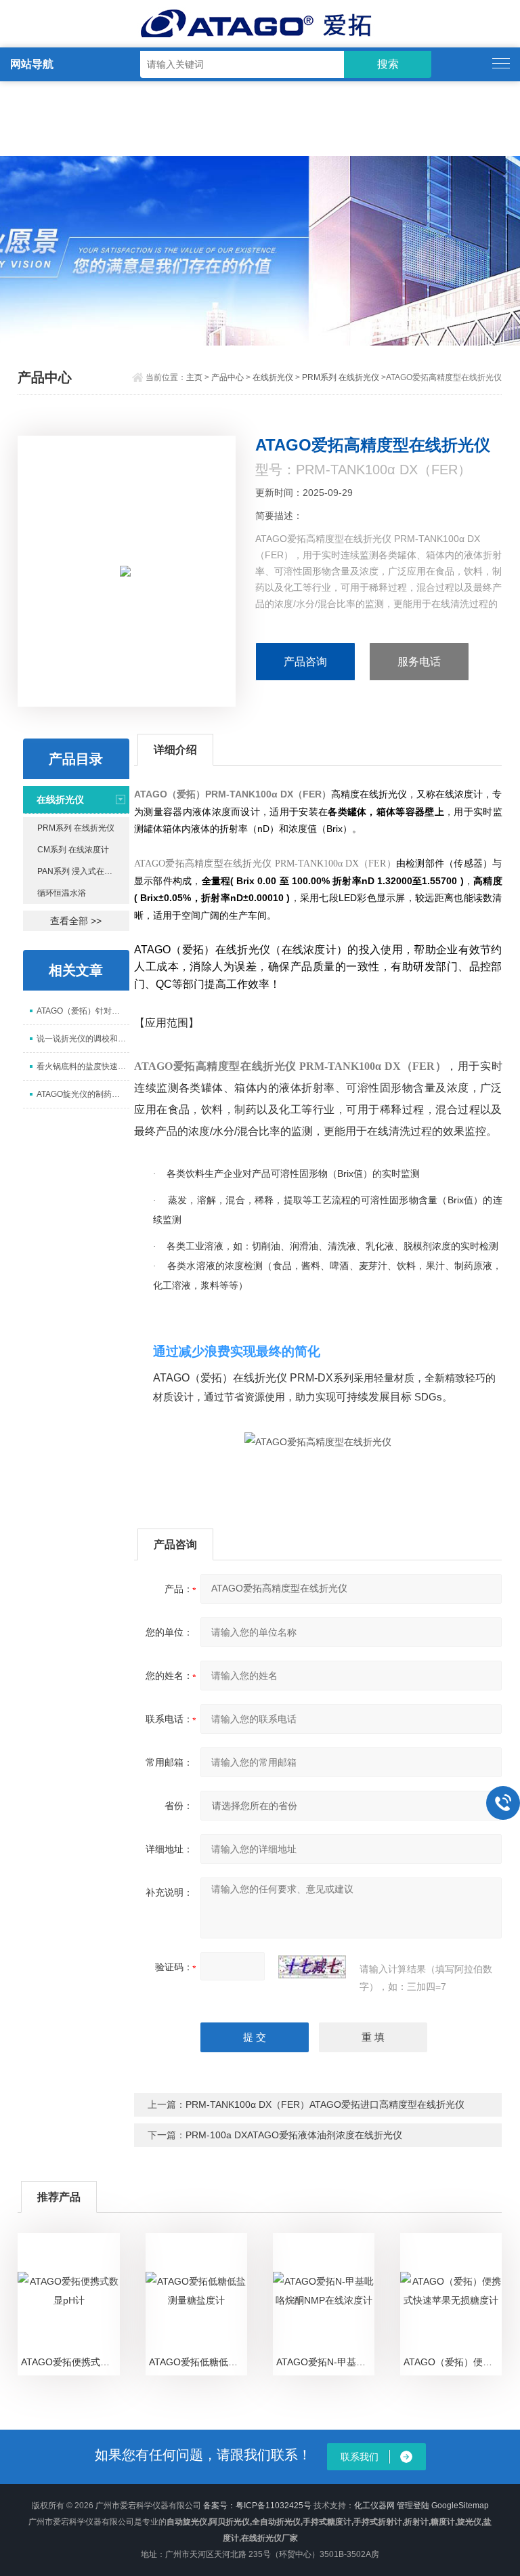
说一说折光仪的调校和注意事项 (83, 1039)
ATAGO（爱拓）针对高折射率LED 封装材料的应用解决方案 (83, 1011)
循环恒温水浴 (62, 893)
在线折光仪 (273, 377)
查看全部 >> (76, 921)
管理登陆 (413, 2506)
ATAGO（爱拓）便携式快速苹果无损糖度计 (453, 2362)
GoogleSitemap (460, 2506)
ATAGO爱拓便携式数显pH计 (70, 2362)
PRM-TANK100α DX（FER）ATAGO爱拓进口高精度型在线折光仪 (325, 2104)
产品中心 (227, 377)
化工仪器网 (374, 2506)
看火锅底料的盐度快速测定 (83, 1066)
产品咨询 (305, 662)
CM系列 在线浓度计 (73, 850)
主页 (194, 377)
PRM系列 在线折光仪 (341, 377)
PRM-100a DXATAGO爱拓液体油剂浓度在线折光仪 (294, 2135)
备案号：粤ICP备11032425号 (257, 2506)
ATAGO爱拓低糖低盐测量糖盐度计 (198, 2362)
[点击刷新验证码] (312, 1967)
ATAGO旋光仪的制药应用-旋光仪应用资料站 (83, 1094)
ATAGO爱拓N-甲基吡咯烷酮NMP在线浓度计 (325, 2362)
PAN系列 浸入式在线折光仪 (83, 871)
